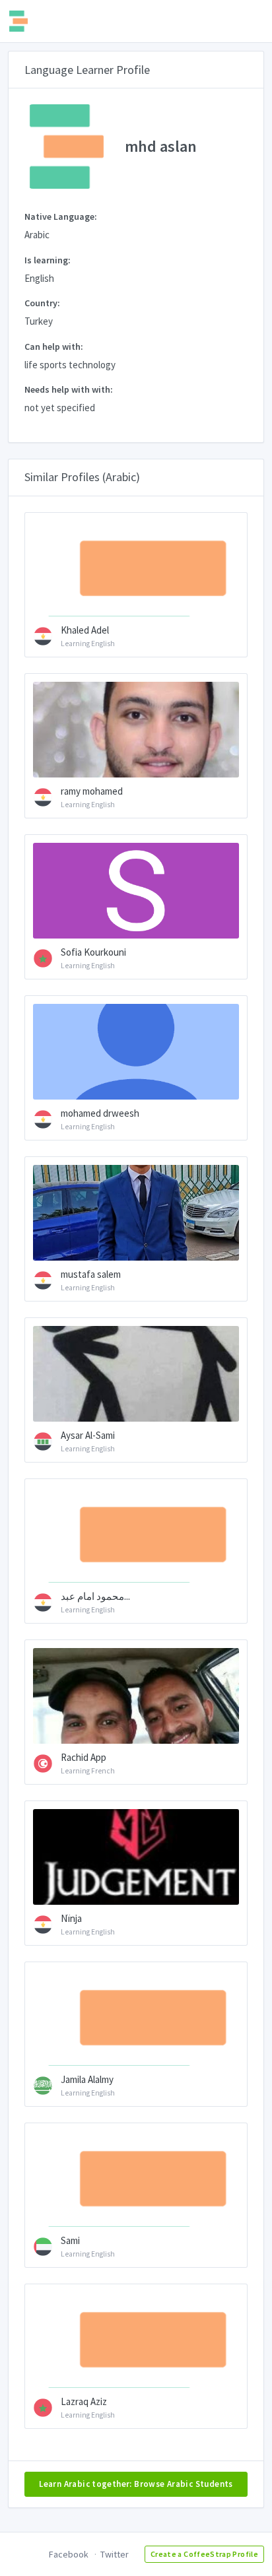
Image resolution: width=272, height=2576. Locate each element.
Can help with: (54, 347)
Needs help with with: (69, 389)
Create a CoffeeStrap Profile (204, 2554)
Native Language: (61, 216)
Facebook (69, 2554)
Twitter (115, 2554)
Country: (42, 303)
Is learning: (48, 260)
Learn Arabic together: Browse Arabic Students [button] (136, 2484)
